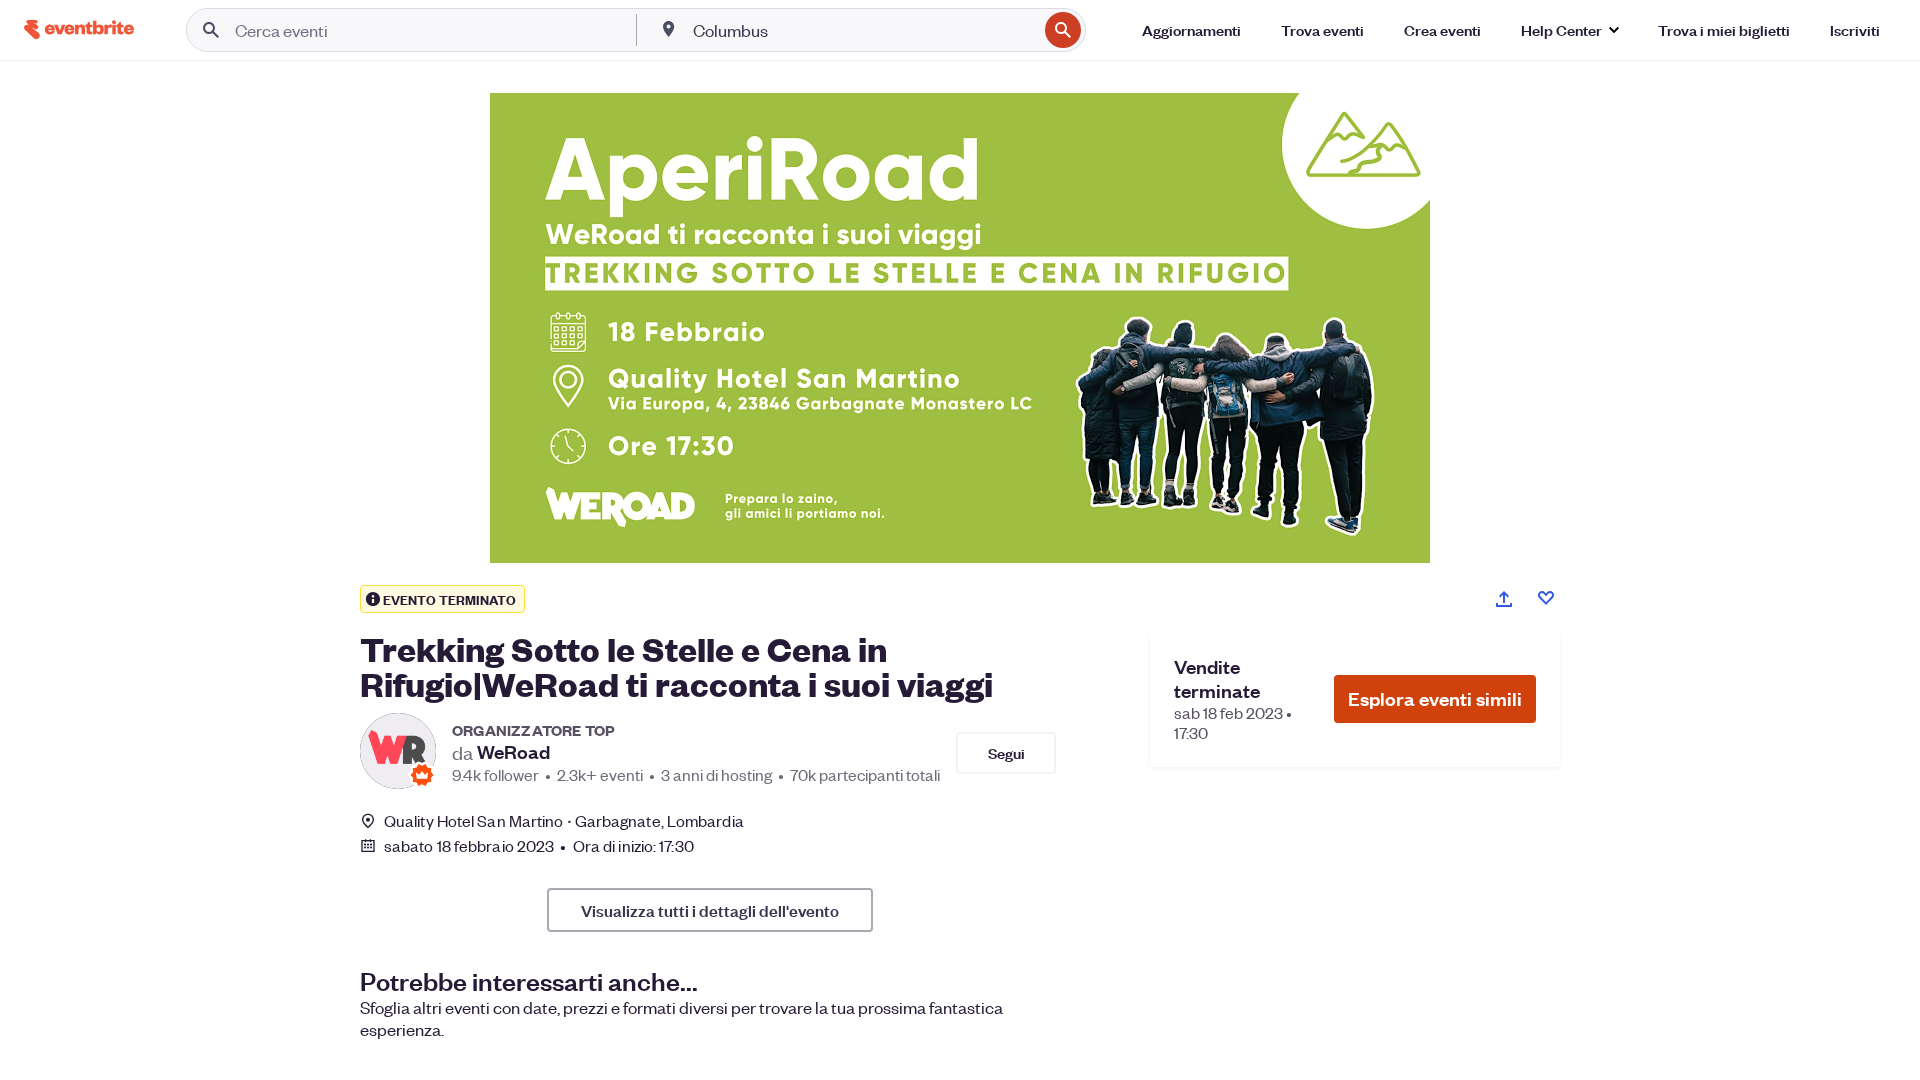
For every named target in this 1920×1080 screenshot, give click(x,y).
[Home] (79, 29)
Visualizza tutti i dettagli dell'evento (710, 910)
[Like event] (1546, 598)
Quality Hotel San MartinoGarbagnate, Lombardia (564, 820)
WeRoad (513, 752)
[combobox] (863, 30)
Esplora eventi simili (1435, 698)
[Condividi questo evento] (1504, 599)
